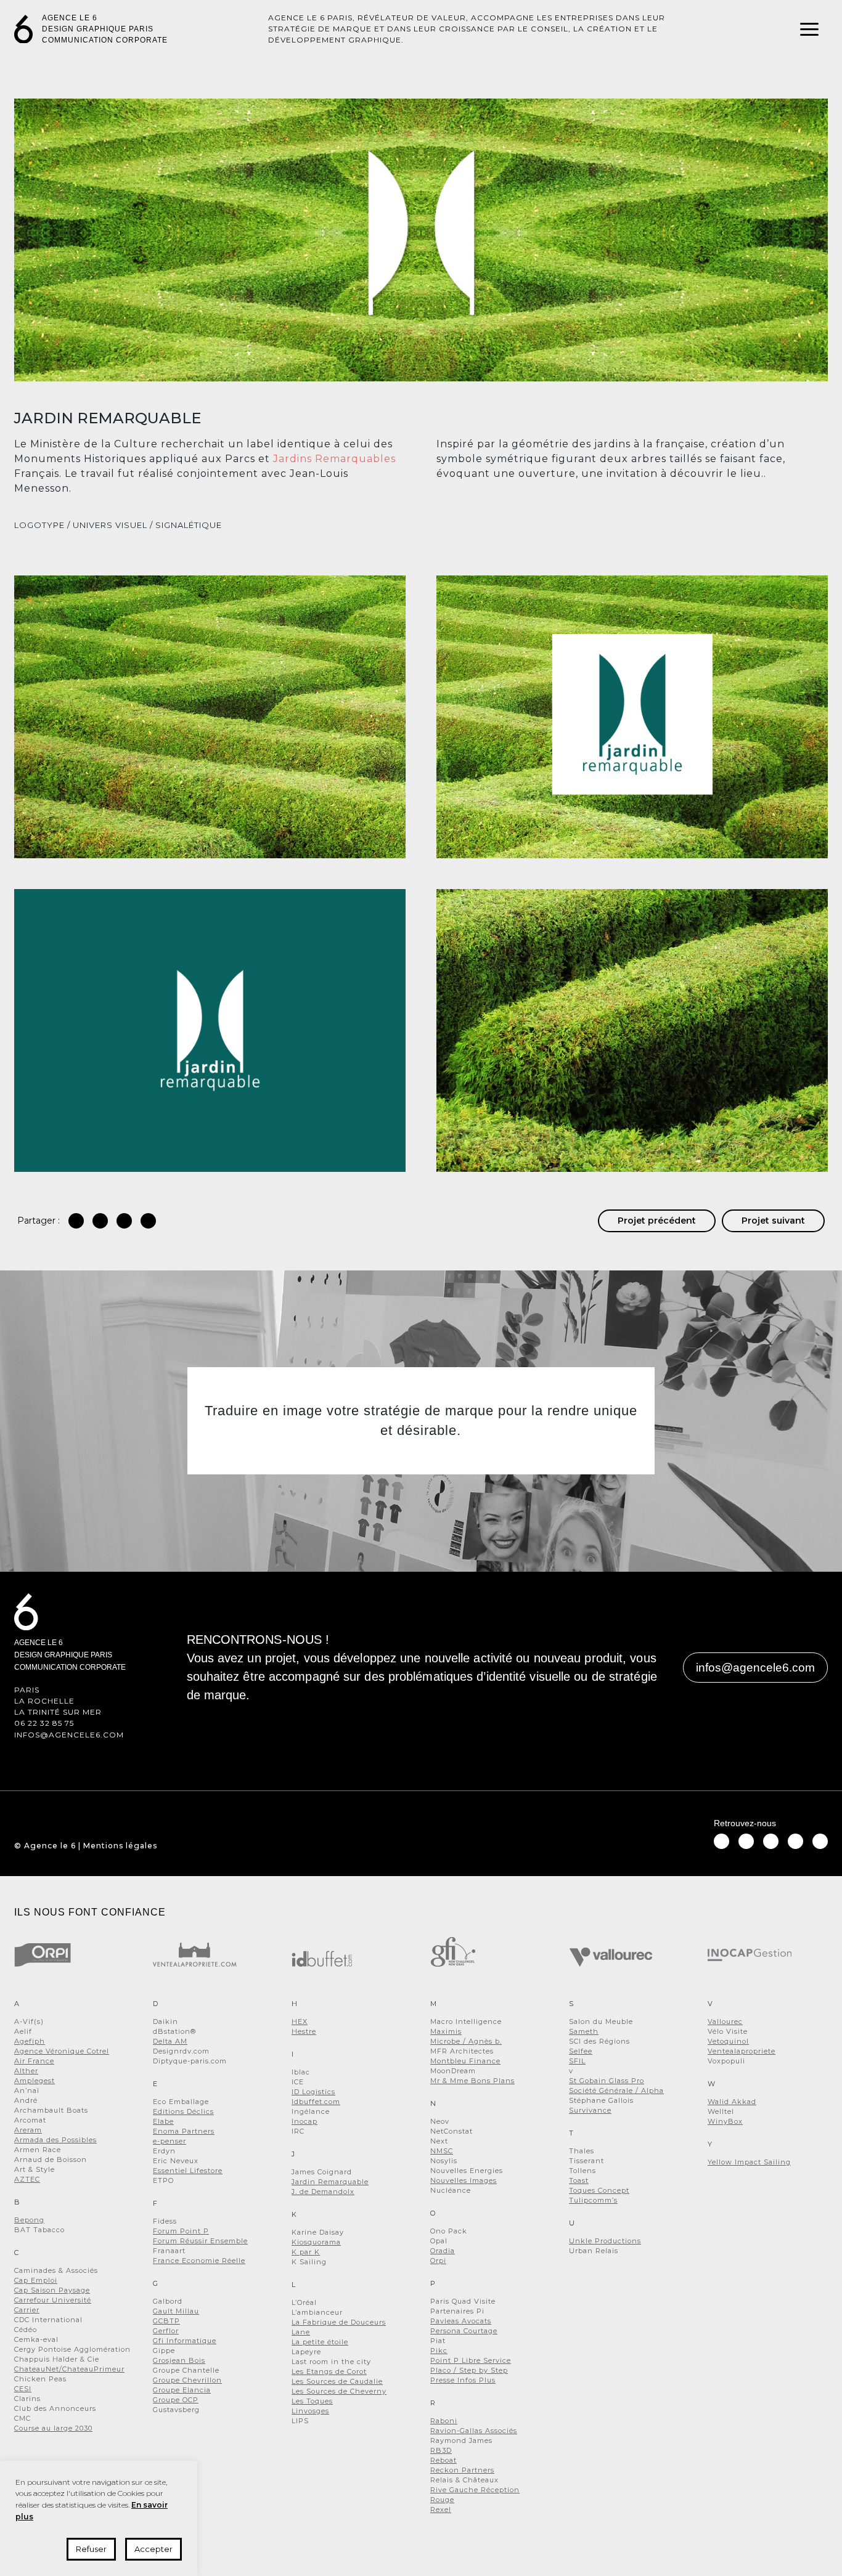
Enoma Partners (184, 2131)
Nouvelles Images (464, 2180)
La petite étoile (320, 2342)
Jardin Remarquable (330, 2182)
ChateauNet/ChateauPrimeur (69, 2369)
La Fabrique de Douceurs (339, 2322)
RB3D (441, 2450)
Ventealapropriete (742, 2051)
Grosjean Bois (179, 2360)
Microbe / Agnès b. (466, 2041)
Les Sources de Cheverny (339, 2391)
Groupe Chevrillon (187, 2380)
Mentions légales (120, 1846)
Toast (579, 2180)
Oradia (443, 2251)
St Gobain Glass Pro (607, 2081)
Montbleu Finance (465, 2061)
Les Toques (312, 2401)
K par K (306, 2252)
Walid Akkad (732, 2102)
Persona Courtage (464, 2331)
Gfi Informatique (185, 2341)
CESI (23, 2389)
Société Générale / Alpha (616, 2090)
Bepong (29, 2220)
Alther (26, 2071)
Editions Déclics (183, 2111)
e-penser (170, 2141)
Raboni (444, 2421)
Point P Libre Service (471, 2360)
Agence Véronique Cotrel (62, 2051)
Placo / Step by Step (469, 2370)
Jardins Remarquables (334, 459)
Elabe (163, 2121)
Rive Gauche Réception (475, 2490)
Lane (301, 2332)
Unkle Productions (605, 2241)
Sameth (584, 2031)
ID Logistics (313, 2092)
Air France (34, 2061)
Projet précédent (657, 1221)
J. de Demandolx (323, 2192)
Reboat (443, 2460)
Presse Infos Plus (463, 2380)
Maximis (446, 2031)
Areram (28, 2130)
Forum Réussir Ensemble (200, 2241)
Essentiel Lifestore (188, 2171)
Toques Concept (599, 2190)
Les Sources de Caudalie (337, 2381)
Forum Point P (181, 2231)
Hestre (304, 2031)
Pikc (439, 2350)
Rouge (442, 2500)
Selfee (581, 2051)
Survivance (590, 2110)
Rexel (441, 2509)
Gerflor (166, 2331)
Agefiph (30, 2041)
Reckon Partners (462, 2470)
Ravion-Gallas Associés (474, 2431)
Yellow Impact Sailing (749, 2162)
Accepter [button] (153, 2549)
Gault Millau (176, 2311)
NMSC (442, 2151)
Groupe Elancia (182, 2390)
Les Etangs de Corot (329, 2371)
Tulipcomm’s (593, 2200)
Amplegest (35, 2081)
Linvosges (310, 2411)
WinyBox (725, 2121)
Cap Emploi (36, 2280)
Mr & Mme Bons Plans (472, 2081)
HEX (300, 2021)
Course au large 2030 (53, 2428)
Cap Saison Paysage (52, 2290)
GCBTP (166, 2321)
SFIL (577, 2061)
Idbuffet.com (316, 2102)
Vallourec (725, 2021)
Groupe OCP (176, 2400)
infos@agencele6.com (69, 1735)
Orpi (438, 2261)
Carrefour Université (53, 2300)
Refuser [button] (91, 2549)
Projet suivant (773, 1221)
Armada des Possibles (55, 2140)
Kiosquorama (316, 2242)
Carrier (27, 2310)
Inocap (305, 2121)
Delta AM (170, 2041)
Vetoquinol (728, 2041)
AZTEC (27, 2179)
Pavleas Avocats (461, 2321)
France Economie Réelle (199, 2261)
